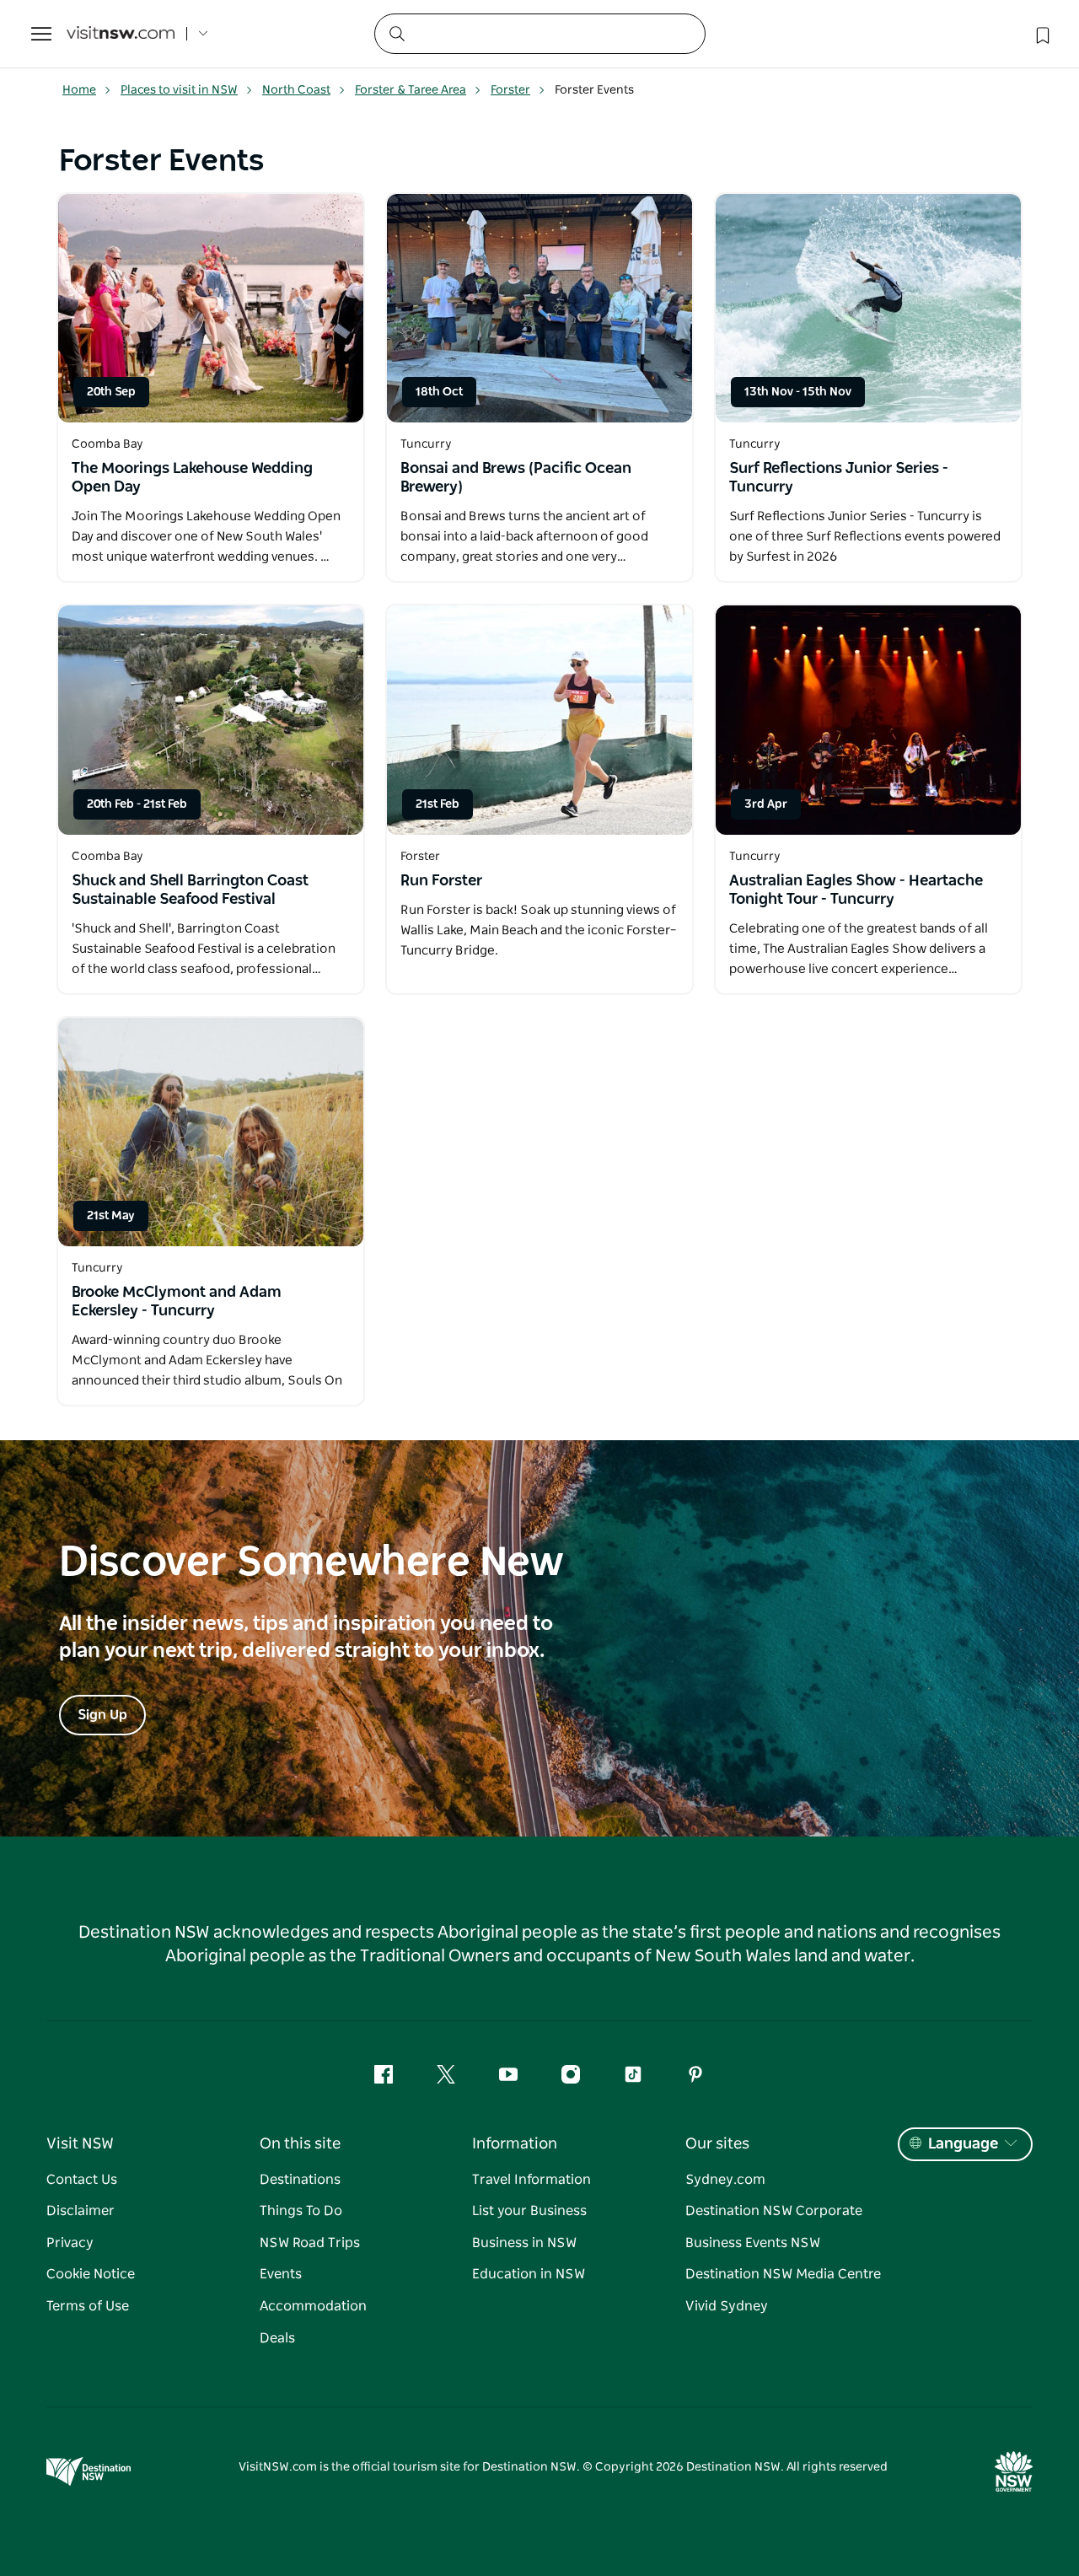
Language (963, 2144)
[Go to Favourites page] (1041, 34)
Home (79, 90)
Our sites (717, 2144)
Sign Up (102, 1715)
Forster (510, 90)
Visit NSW (80, 2144)
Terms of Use (88, 2306)
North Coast (296, 90)
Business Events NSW (753, 2243)
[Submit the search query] (396, 33)
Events (281, 2274)
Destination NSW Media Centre (783, 2274)
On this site (300, 2144)
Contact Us (82, 2180)
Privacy (70, 2243)
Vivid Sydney (727, 2306)
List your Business (529, 2211)
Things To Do (301, 2211)
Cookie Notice (91, 2274)
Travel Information (531, 2180)
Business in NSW (524, 2243)
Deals (277, 2338)
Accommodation (313, 2306)
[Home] (121, 34)
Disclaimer (81, 2211)
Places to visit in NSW (179, 90)
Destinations (300, 2180)
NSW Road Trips (310, 2243)
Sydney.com (725, 2180)
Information (515, 2144)
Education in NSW (529, 2274)
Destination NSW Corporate (774, 2211)
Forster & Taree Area (411, 90)
